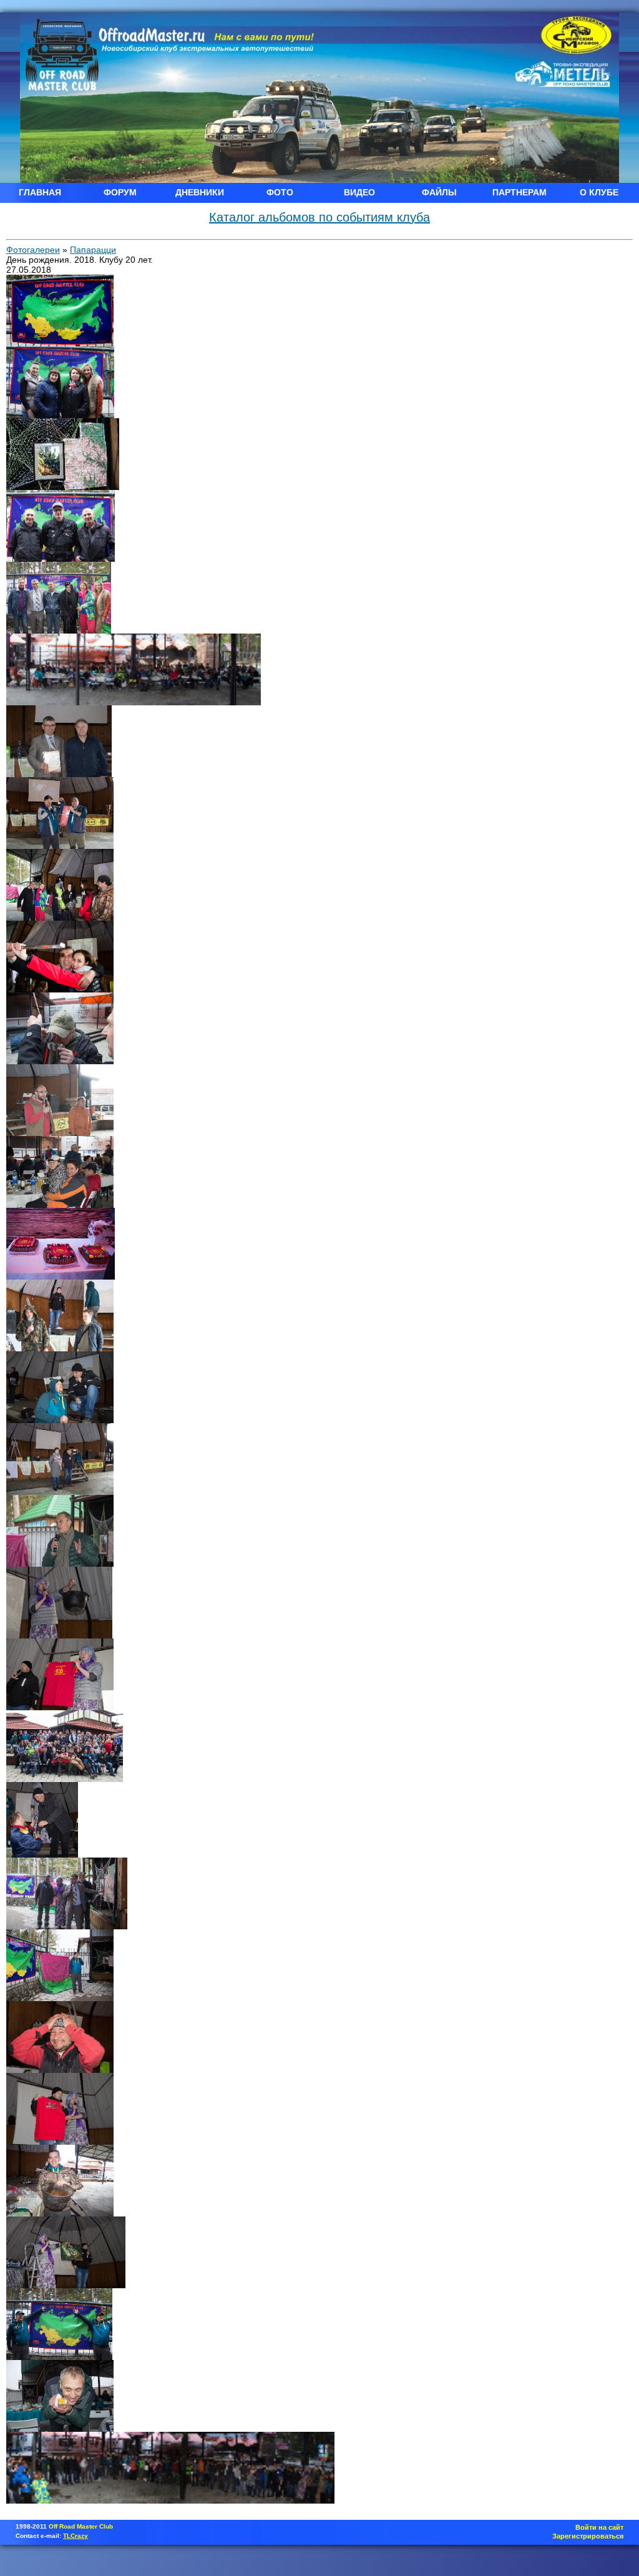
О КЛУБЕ (599, 192)
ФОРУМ (120, 192)
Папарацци (93, 250)
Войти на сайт (599, 2527)
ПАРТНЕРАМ (519, 192)
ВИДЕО (359, 192)
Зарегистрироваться (588, 2536)
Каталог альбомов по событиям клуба (319, 217)
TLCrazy (76, 2536)
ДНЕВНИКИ (200, 192)
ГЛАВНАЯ (40, 192)
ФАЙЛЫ (439, 192)
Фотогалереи (33, 250)
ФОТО (280, 192)
